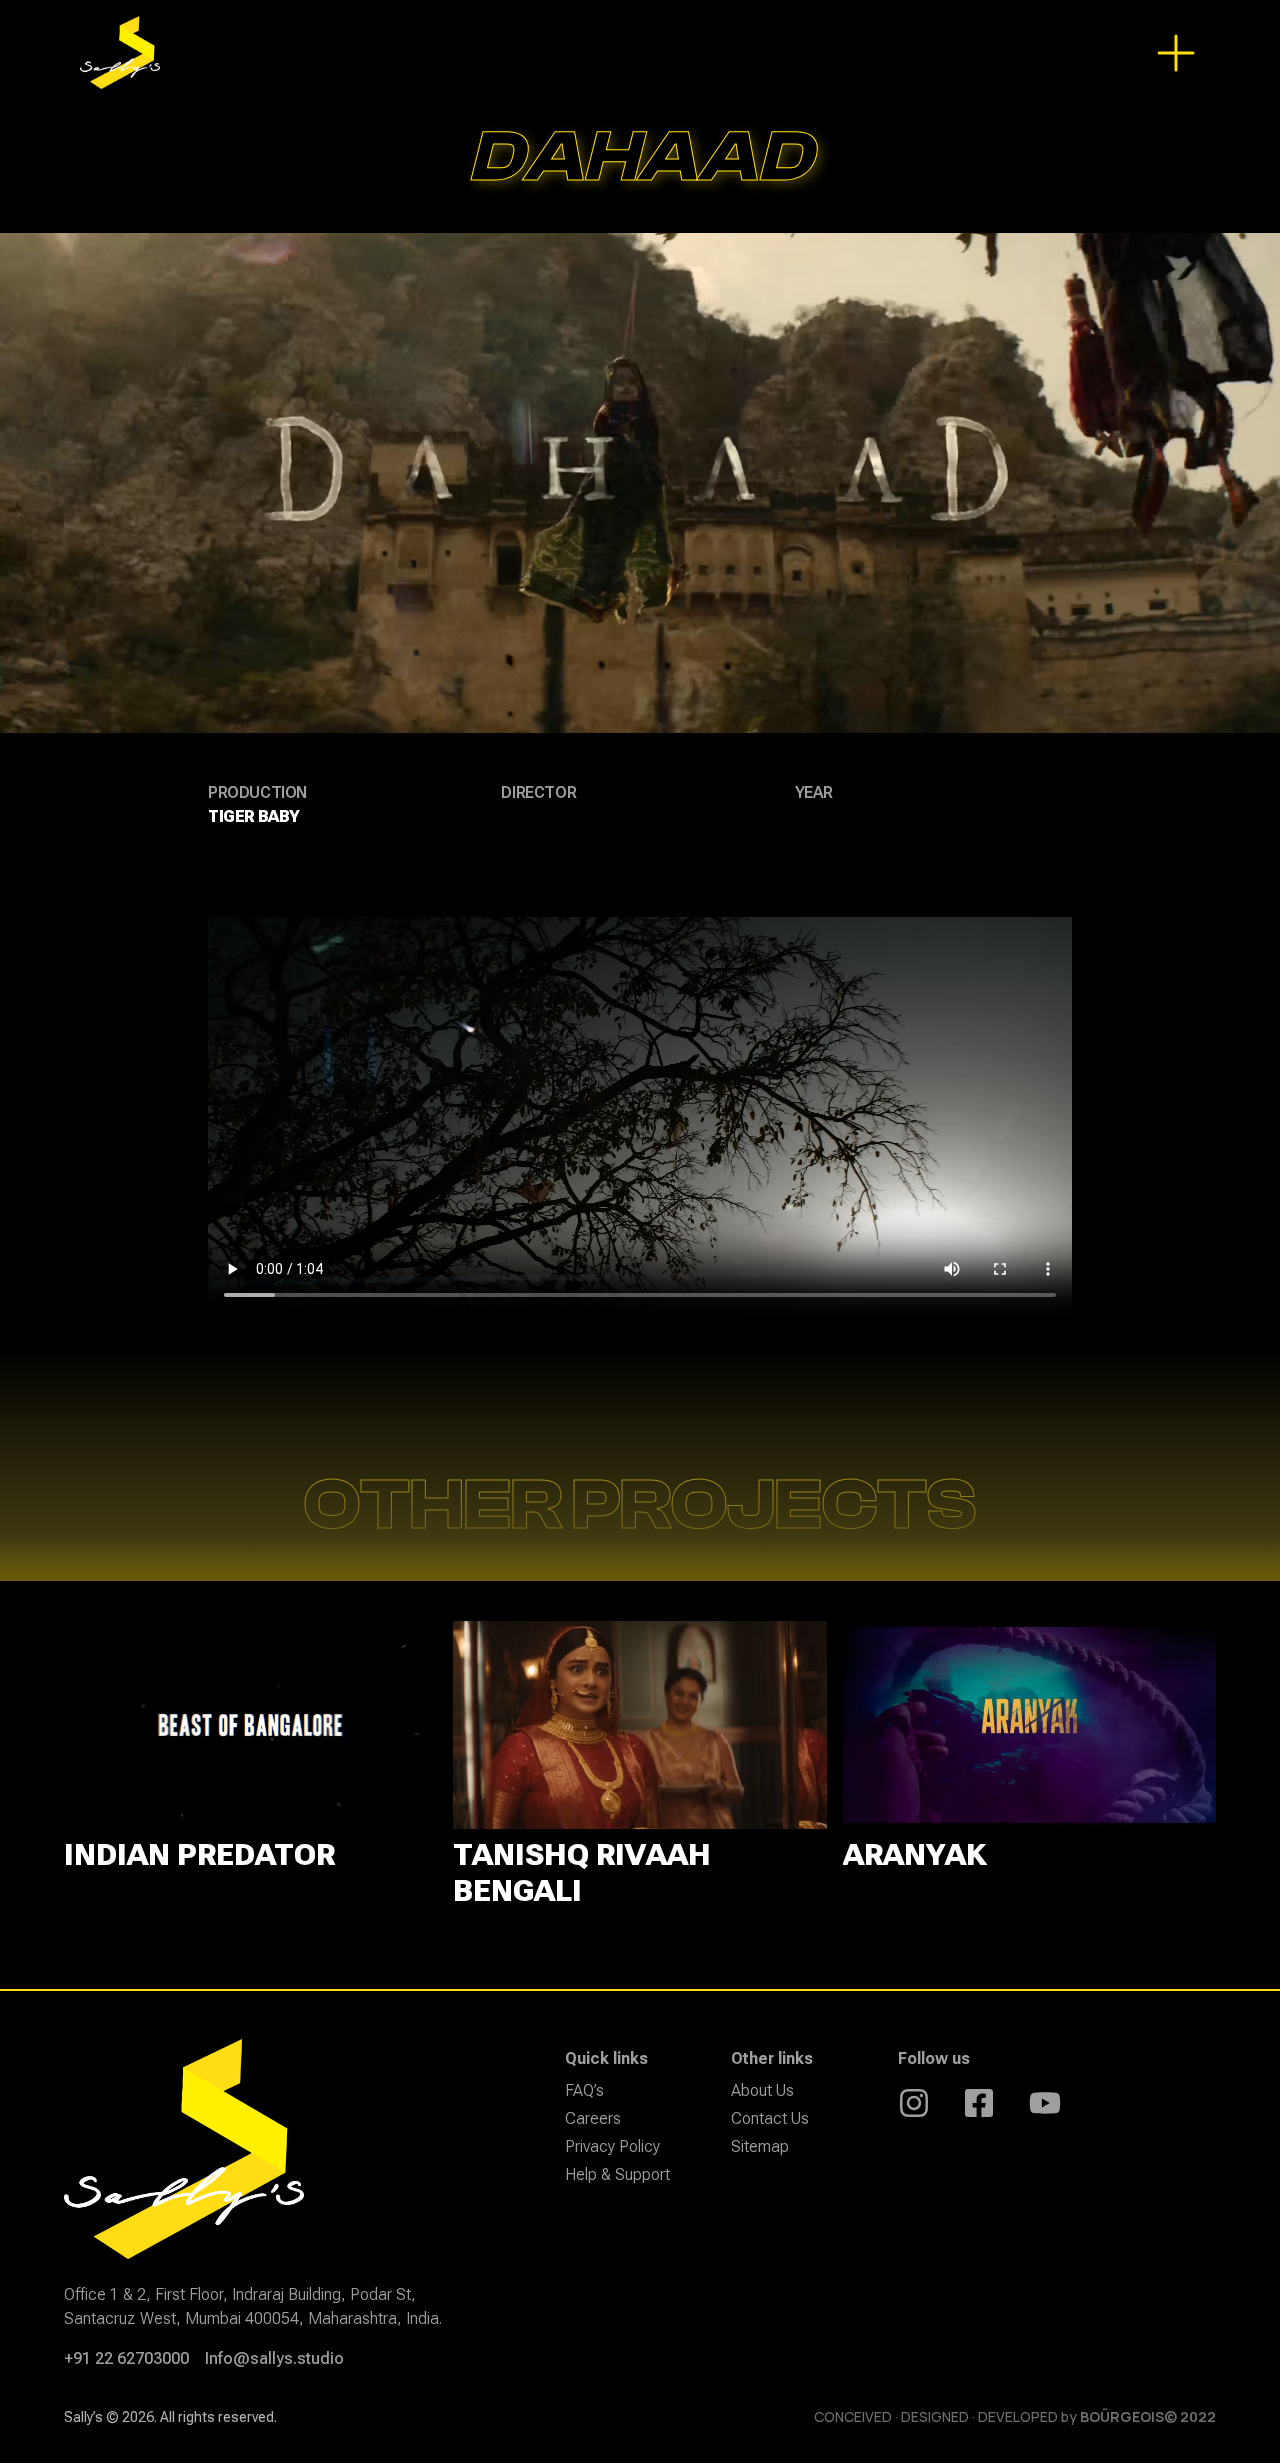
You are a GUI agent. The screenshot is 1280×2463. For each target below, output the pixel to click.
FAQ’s (584, 2090)
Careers (593, 2118)
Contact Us (770, 2118)
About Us (762, 2090)
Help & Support (617, 2174)
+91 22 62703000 (126, 2358)
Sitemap (760, 2146)
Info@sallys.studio (274, 2358)
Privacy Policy (612, 2146)
